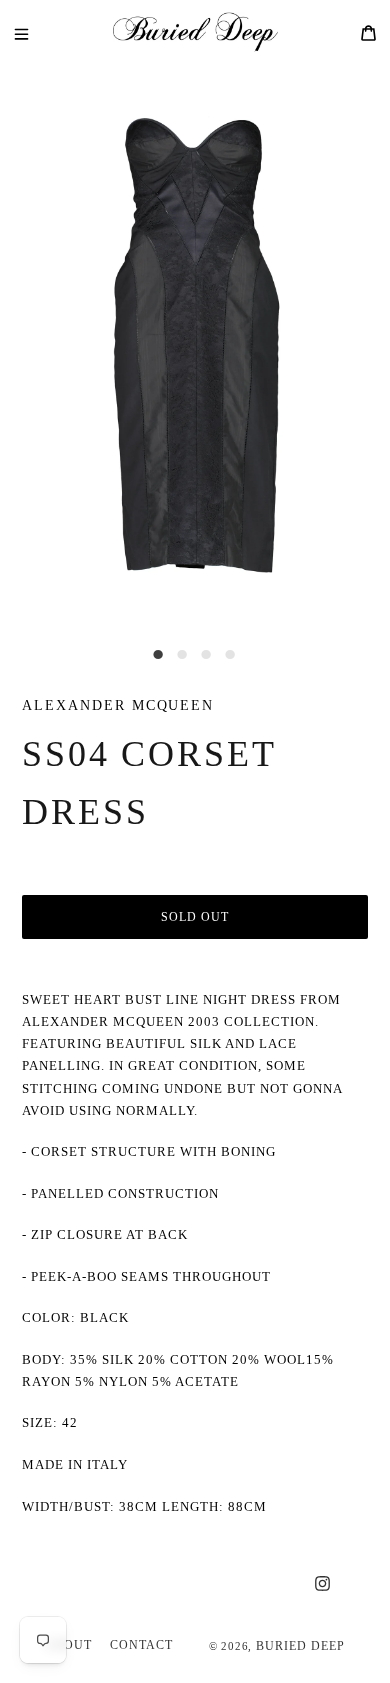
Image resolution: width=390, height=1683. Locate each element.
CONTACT (141, 1645)
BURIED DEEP (300, 1646)
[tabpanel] (195, 345)
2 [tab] (183, 655)
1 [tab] (159, 655)
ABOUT (68, 1645)
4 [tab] (231, 655)
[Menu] (36, 32)
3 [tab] (207, 655)
